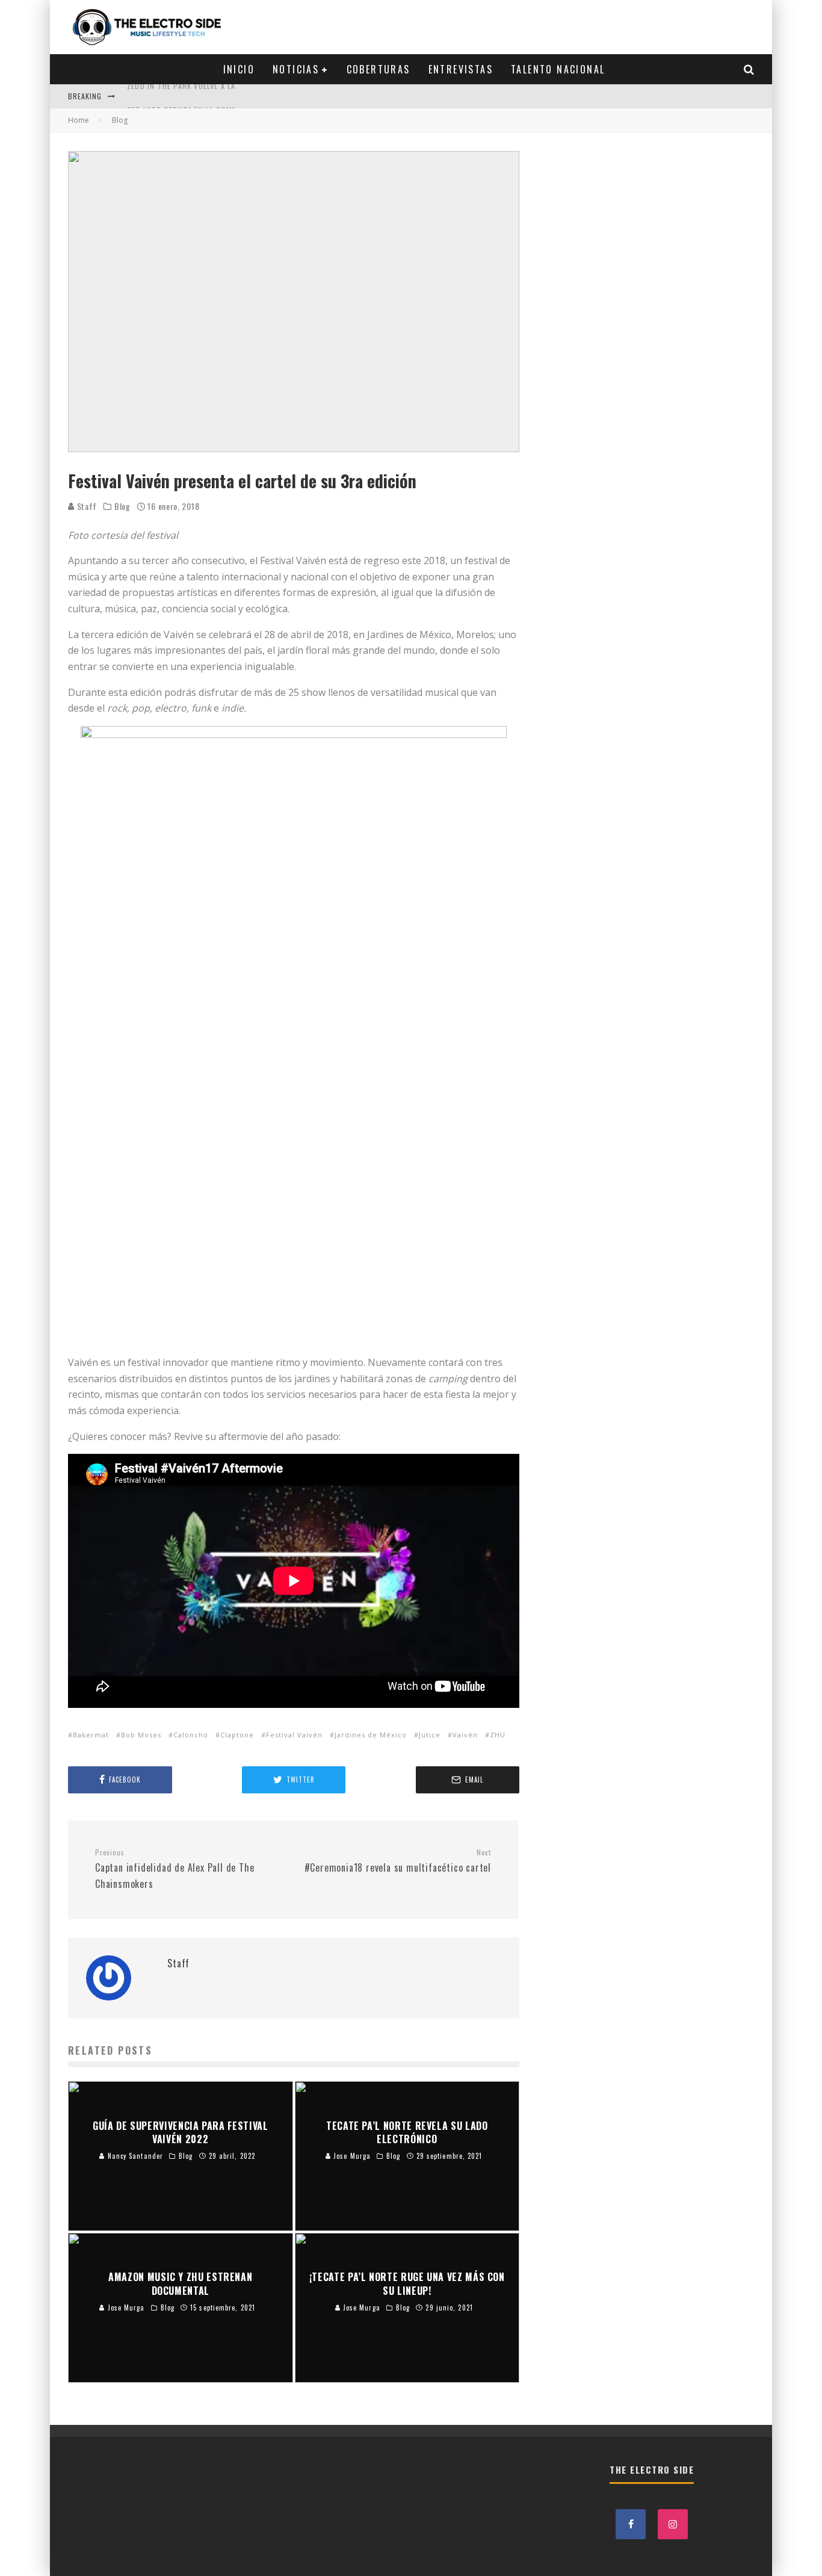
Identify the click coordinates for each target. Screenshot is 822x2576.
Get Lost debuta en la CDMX (181, 96)
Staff (86, 506)
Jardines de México (371, 1735)
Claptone (237, 1735)
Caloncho (191, 1735)
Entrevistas (461, 69)
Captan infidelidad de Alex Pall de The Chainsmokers (175, 1869)
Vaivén (465, 1735)
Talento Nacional (558, 69)
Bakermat (91, 1735)
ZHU (498, 1735)
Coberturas (379, 69)
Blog (122, 506)
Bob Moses (141, 1735)
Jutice (430, 1735)
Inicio (239, 69)
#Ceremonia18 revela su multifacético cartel (398, 1861)
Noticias (296, 69)
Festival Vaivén (294, 1735)
